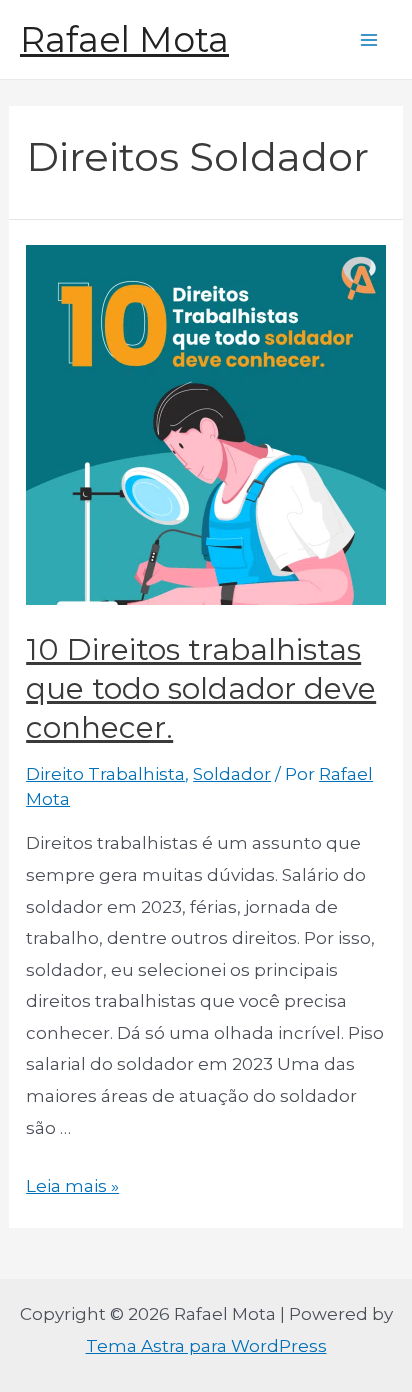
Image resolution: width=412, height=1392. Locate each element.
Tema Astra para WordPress (206, 1346)
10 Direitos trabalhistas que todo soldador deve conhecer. (201, 688)
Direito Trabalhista (105, 774)
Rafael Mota (124, 39)
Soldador (232, 774)
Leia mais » (72, 1186)
